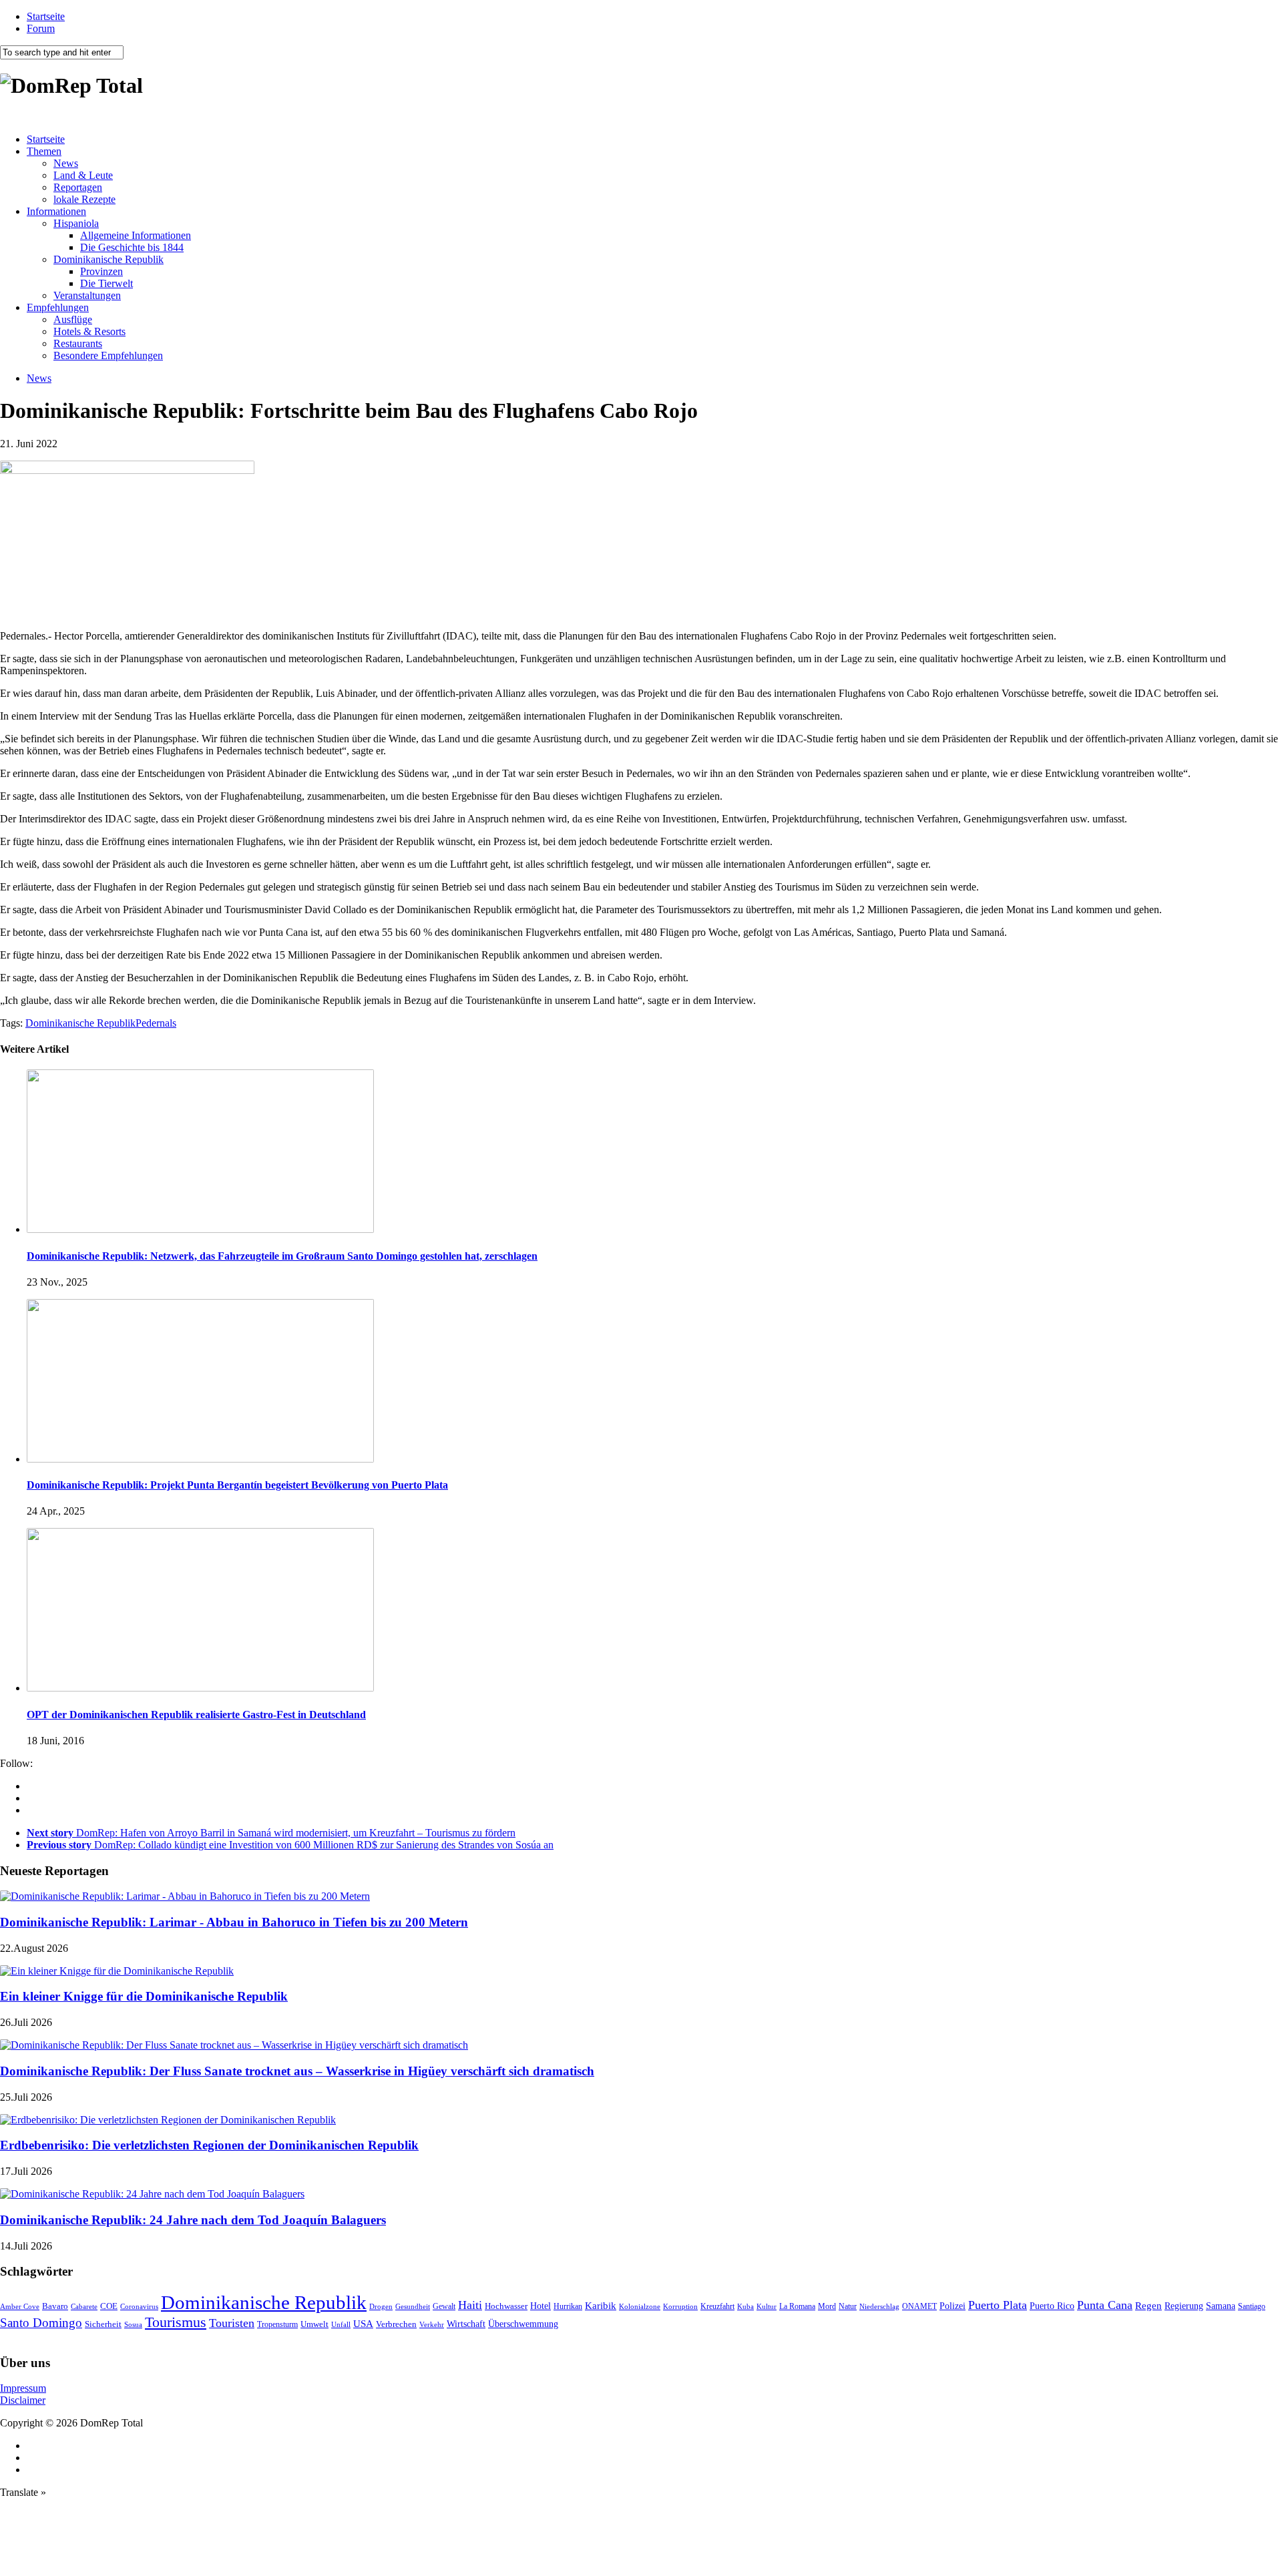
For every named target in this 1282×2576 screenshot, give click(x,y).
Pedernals (156, 1023)
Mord (827, 2307)
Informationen (56, 211)
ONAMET (919, 2306)
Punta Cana (1105, 2305)
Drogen (381, 2306)
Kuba (745, 2306)
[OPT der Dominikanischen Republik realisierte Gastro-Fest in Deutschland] (200, 1688)
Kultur (767, 2306)
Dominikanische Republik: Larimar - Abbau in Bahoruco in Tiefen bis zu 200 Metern (234, 1922)
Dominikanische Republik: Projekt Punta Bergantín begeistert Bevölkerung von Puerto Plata (237, 1485)
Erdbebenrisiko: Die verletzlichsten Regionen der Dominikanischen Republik (209, 2145)
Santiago (1252, 2306)
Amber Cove (20, 2306)
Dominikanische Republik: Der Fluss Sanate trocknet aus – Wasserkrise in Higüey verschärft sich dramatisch (297, 2071)
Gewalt (444, 2306)
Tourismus (176, 2322)
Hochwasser (506, 2306)
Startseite (46, 16)
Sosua (133, 2324)
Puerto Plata (998, 2305)
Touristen (232, 2323)
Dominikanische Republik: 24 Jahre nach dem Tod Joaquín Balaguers (193, 2220)
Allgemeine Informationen (136, 235)
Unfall (341, 2324)
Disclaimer (23, 2400)
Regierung (1184, 2306)
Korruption (680, 2307)
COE (109, 2306)
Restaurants (78, 343)
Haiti (470, 2305)
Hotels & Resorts (89, 331)
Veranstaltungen (87, 295)
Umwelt (314, 2324)
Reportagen (78, 187)
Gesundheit (413, 2306)
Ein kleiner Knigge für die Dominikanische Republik (144, 1996)
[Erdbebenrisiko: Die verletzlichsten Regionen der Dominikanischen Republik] (168, 2120)
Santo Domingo (41, 2323)
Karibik (601, 2306)
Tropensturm (277, 2324)
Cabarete (84, 2306)
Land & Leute (83, 175)
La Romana (797, 2307)
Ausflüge (73, 319)
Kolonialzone (640, 2307)
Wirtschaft (466, 2324)
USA (363, 2324)
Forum (41, 28)
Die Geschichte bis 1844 (132, 247)
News (66, 163)
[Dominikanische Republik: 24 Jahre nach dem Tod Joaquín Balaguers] (152, 2194)
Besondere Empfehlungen (108, 355)
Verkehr (432, 2324)
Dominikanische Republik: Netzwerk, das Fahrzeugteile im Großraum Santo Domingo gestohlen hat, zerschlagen (282, 1256)
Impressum (23, 2388)
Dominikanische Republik (109, 259)
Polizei (952, 2306)
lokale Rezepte (84, 199)
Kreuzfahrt (717, 2307)
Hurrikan (568, 2306)
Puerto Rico (1052, 2306)
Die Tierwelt (106, 283)
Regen (1148, 2305)
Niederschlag (879, 2306)
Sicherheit (103, 2324)
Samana (1221, 2306)
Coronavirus (139, 2306)
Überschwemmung (523, 2324)
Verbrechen (396, 2324)
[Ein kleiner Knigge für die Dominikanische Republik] (117, 1971)
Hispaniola (76, 223)
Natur (848, 2306)
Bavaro (55, 2306)
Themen (44, 151)
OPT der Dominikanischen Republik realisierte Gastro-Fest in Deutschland (196, 1715)
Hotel (541, 2306)
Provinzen (101, 271)
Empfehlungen (58, 307)
